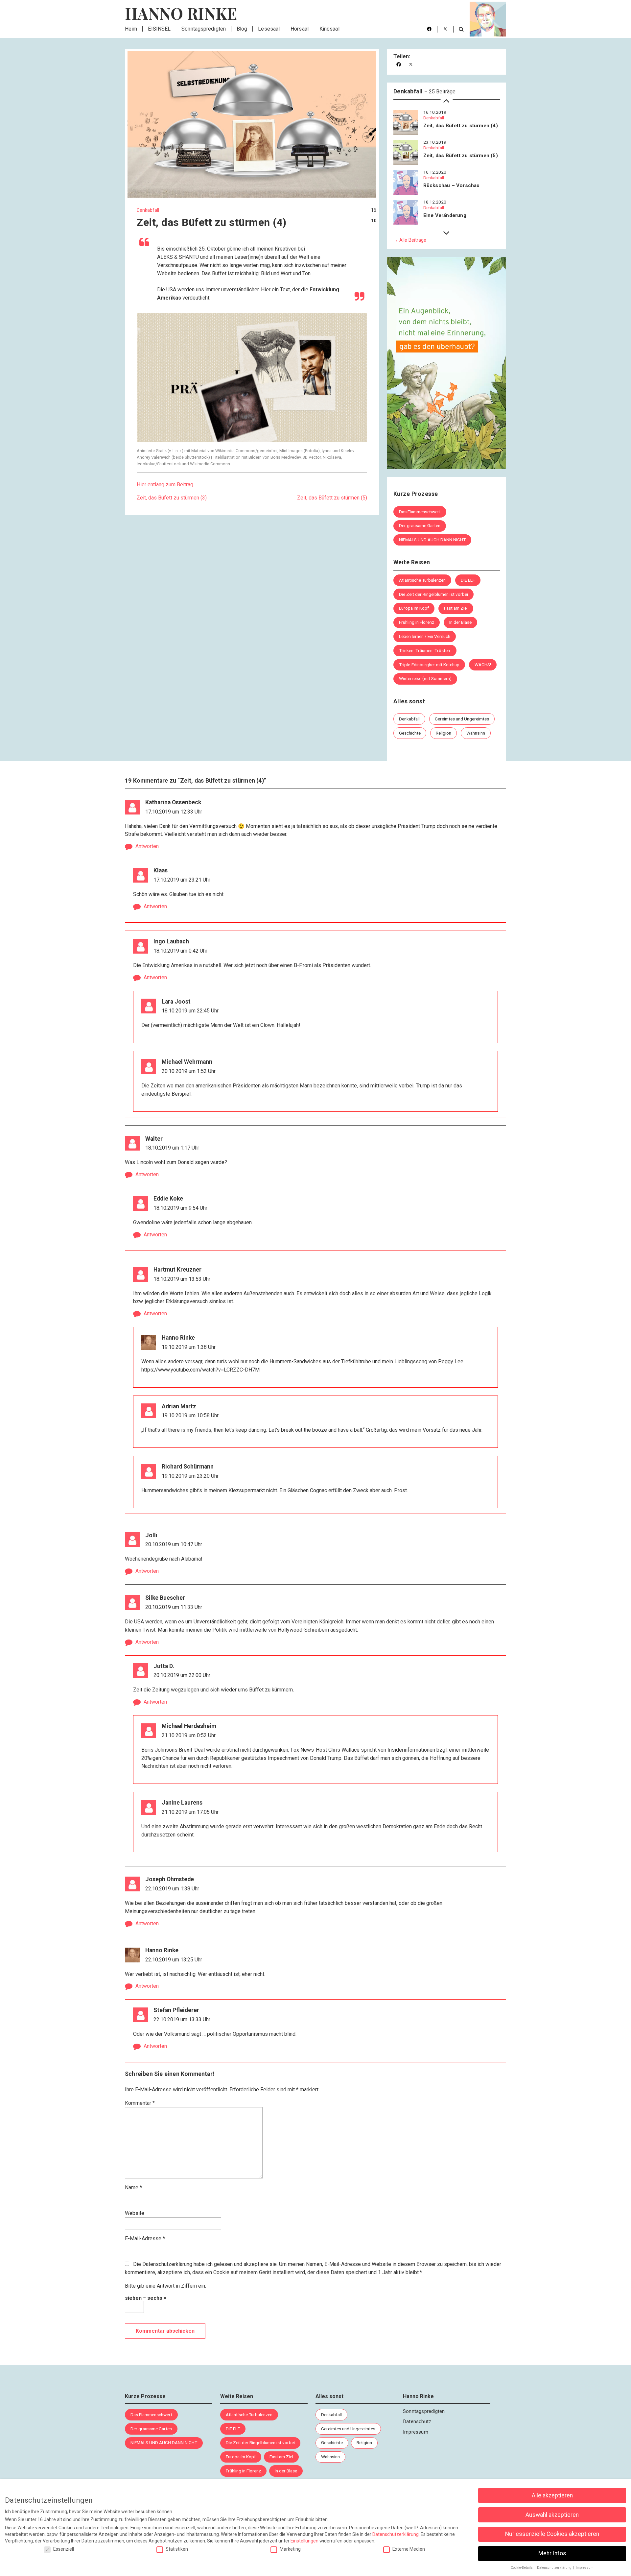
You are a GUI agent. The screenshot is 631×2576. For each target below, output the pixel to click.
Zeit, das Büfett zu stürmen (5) (332, 498)
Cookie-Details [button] (522, 2568)
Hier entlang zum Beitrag (165, 485)
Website (135, 2213)
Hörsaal (300, 29)
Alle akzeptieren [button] (552, 2495)
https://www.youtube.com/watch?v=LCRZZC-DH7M (200, 1369)
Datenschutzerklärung (167, 2264)
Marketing (290, 2549)
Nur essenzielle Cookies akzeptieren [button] (552, 2534)
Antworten (147, 846)
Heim (131, 29)
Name (133, 2187)
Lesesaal (269, 29)
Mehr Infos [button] (552, 2553)
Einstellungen (304, 2541)
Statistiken (177, 2549)
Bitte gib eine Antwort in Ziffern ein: (165, 2286)
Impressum (416, 2432)
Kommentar (140, 2103)
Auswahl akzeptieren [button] (552, 2515)
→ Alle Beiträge (410, 240)
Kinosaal (329, 29)
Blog (242, 29)
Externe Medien (409, 2549)
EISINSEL (159, 29)
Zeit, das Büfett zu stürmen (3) (172, 498)
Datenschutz (417, 2421)
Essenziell (64, 2549)
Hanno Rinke (181, 13)
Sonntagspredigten (204, 29)
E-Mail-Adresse (145, 2238)
